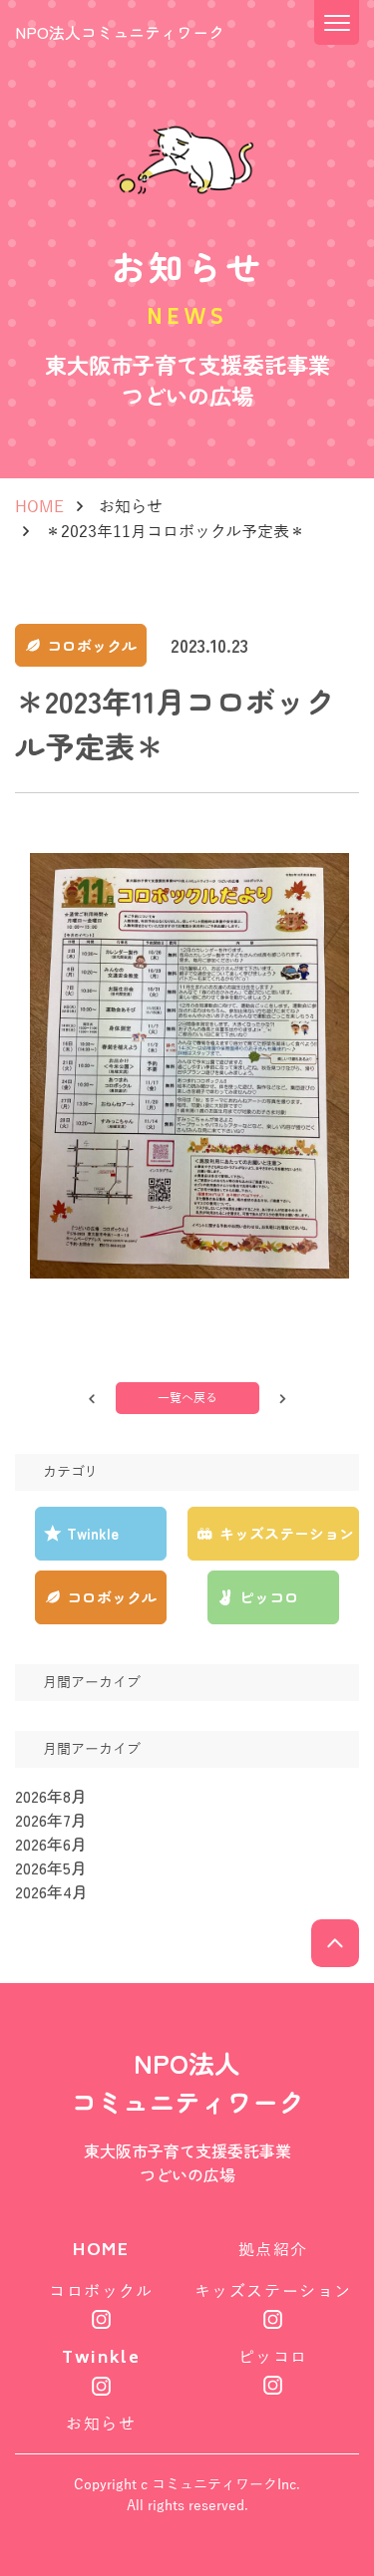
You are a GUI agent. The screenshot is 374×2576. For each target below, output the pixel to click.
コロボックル (101, 2292)
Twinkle (101, 2359)
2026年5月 (51, 1867)
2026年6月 (51, 1844)
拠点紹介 (273, 2250)
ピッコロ (273, 2358)
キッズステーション (273, 2292)
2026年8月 (51, 1796)
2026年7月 (51, 1820)
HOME (39, 507)
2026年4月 (51, 1891)
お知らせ (131, 507)
